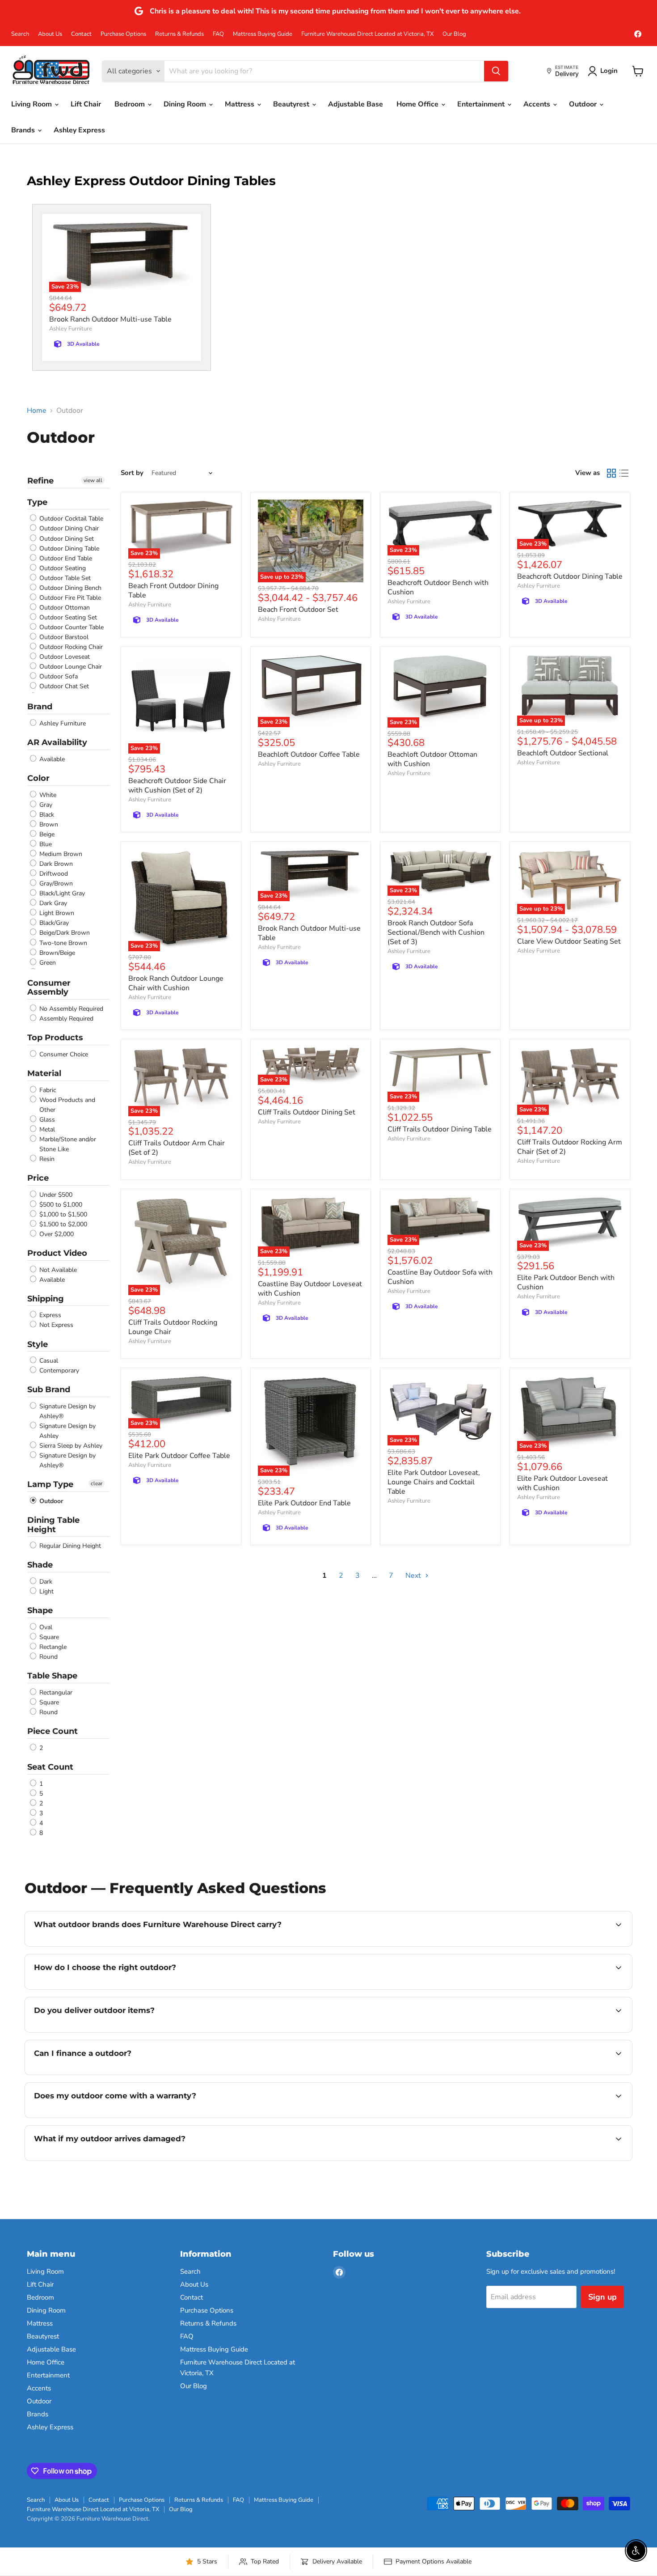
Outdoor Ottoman (64, 608)
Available (51, 759)
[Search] (496, 71)
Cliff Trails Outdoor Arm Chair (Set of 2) (177, 1148)
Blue (45, 844)
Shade (40, 1565)
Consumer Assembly (49, 988)
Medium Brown (60, 854)
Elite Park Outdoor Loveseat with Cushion (562, 1483)
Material (44, 1073)
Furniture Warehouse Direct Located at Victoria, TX (367, 34)
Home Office (418, 104)
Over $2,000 (56, 1234)
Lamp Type (50, 1484)
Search (20, 34)
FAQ (218, 34)
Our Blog (454, 34)
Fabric (47, 1090)
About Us (50, 34)
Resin (46, 1159)
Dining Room (186, 104)
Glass (46, 1120)
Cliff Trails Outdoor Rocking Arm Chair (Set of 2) (570, 1147)
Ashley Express (79, 130)
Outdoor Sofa (58, 676)
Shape (40, 1610)
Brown (48, 824)
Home (37, 411)
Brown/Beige (56, 953)
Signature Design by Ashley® (67, 1411)
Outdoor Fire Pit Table (69, 598)
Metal (46, 1129)
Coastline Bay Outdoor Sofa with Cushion (440, 1277)
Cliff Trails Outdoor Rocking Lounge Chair (173, 1327)
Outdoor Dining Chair (68, 529)
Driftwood (53, 874)
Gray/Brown (55, 883)
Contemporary (58, 1371)
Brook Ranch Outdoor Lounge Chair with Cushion (176, 983)
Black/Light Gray (61, 893)
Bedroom (131, 104)
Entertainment (482, 104)
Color (38, 778)
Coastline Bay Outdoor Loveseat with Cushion (310, 1289)
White (47, 795)
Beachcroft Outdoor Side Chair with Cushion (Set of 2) (177, 786)
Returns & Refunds (179, 34)
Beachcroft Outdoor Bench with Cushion (438, 587)
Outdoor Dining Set (66, 539)
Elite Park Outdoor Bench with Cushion (566, 1282)
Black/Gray (53, 923)
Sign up (602, 2297)
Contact (81, 34)
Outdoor (584, 104)
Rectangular (55, 1693)
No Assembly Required (70, 1009)
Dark (45, 1582)
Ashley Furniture (71, 329)
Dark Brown (55, 864)
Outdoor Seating (62, 568)
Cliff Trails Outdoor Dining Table (440, 1129)
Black (46, 815)
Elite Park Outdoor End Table (304, 1503)
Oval (45, 1627)
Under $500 (55, 1195)
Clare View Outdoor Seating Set (569, 941)
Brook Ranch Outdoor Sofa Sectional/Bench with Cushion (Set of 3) (436, 932)
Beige (46, 834)
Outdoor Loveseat (64, 657)
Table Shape (52, 1676)
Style (38, 1344)
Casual (48, 1361)
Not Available (57, 1270)
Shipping (46, 1299)
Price (38, 1178)
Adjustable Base (356, 104)
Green (47, 963)
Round (48, 1657)
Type (37, 502)
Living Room (32, 104)
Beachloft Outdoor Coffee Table (309, 754)
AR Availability (57, 742)
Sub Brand (49, 1390)
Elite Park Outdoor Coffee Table (179, 1456)
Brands (24, 130)
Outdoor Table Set (64, 578)
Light (46, 1591)
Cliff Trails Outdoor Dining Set (307, 1112)
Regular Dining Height (69, 1546)
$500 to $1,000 (60, 1205)
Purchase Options (123, 34)
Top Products (55, 1038)
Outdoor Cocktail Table (70, 519)
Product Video (57, 1253)
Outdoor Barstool (63, 637)
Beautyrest (292, 104)
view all (93, 480)
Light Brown (56, 913)
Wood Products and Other (66, 1105)
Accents (538, 104)
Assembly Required (65, 1019)
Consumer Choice (63, 1054)
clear (97, 1483)
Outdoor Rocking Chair (70, 647)
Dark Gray (52, 903)
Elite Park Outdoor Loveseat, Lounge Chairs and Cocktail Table (434, 1482)
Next (414, 1576)
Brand (40, 707)
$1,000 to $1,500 (62, 1214)
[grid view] (611, 473)
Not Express (55, 1325)
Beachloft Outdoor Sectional (563, 753)
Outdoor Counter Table (71, 627)
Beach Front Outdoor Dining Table (173, 591)
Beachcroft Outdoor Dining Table (570, 576)
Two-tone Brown (62, 943)
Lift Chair (86, 104)
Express (49, 1315)
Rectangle (52, 1647)
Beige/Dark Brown (64, 933)
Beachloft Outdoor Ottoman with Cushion (432, 759)
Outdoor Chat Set (63, 687)
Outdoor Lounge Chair (70, 667)
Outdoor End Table (65, 558)
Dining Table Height (53, 1525)
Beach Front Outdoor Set (298, 610)
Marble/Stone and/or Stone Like (67, 1144)
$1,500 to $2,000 (62, 1224)
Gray (45, 805)
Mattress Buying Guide (263, 34)
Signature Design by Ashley (67, 1431)
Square (48, 1637)
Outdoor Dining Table (68, 549)
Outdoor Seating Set (67, 617)
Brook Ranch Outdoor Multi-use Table (110, 319)
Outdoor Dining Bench (69, 588)
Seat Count (50, 1767)
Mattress (240, 104)
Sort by (132, 473)
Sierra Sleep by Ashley (70, 1446)
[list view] (624, 473)
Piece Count (53, 1731)
